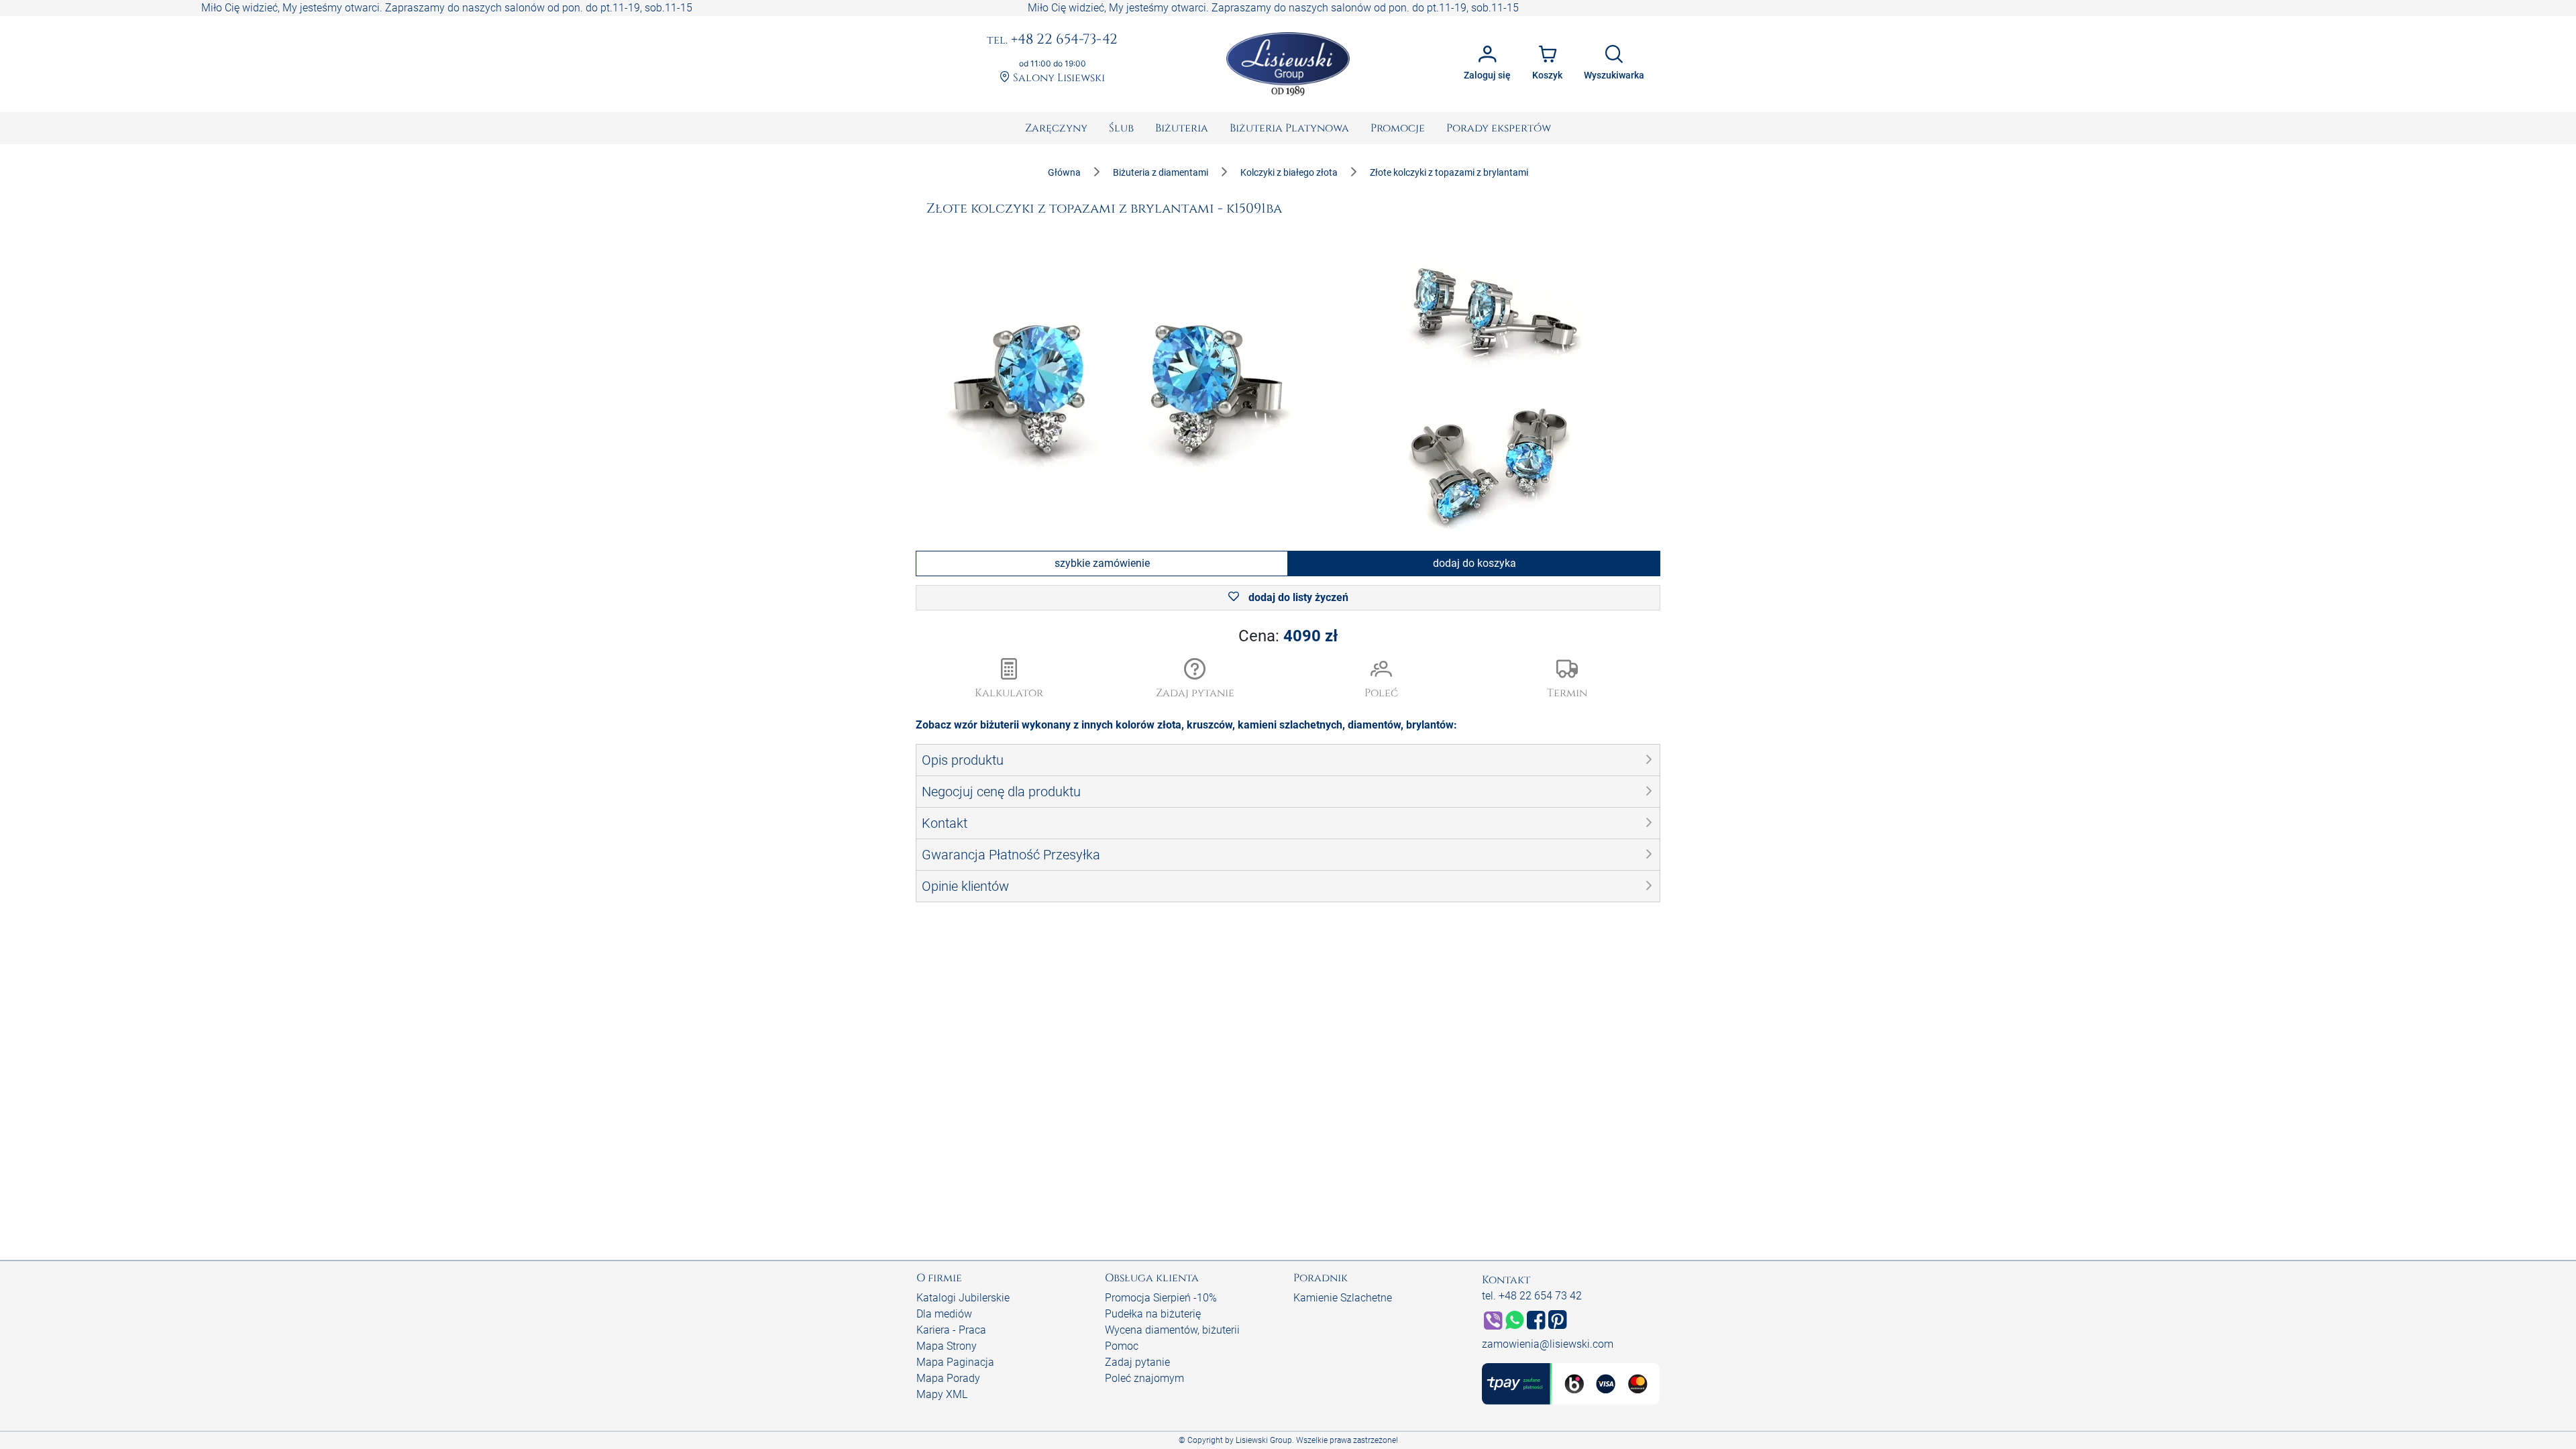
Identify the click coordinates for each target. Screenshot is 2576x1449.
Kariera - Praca (951, 1330)
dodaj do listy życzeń (1297, 597)
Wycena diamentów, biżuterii (1172, 1330)
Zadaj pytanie (1137, 1362)
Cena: (1288, 636)
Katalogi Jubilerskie (963, 1298)
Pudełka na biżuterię (1153, 1314)
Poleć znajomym (1144, 1378)
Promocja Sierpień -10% (1161, 1298)
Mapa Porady (948, 1378)
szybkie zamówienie (1102, 563)
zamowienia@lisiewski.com (1548, 1344)
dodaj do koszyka (1474, 563)
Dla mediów (944, 1314)
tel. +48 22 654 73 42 (1532, 1296)
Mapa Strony (947, 1346)
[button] (1195, 680)
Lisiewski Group (1264, 1440)
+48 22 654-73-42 (1052, 40)
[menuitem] (1056, 128)
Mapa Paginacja (955, 1362)
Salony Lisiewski (1058, 78)
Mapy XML (942, 1394)
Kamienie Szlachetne (1343, 1298)
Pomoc (1122, 1346)
